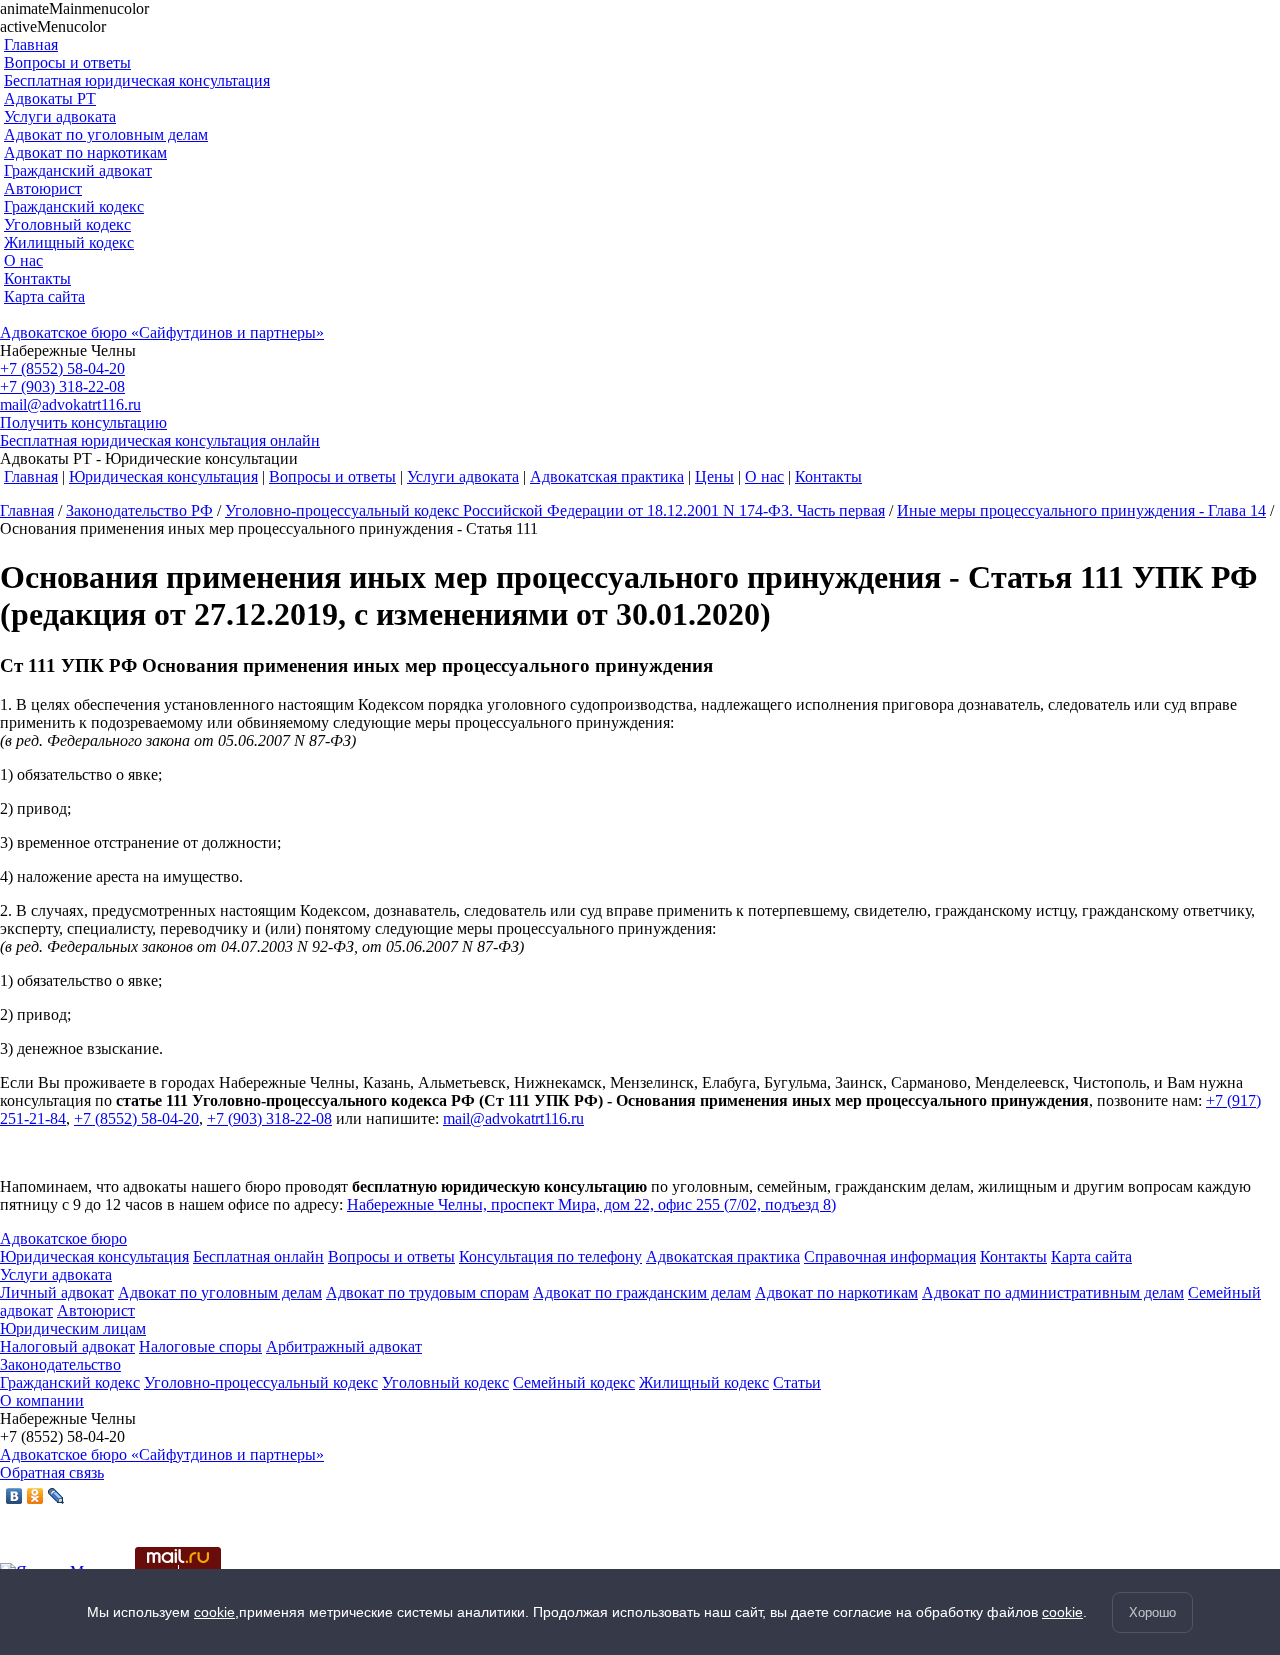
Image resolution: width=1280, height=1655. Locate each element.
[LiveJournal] (56, 1496)
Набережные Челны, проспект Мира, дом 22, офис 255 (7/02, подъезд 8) (591, 1204)
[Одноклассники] (35, 1496)
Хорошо (1152, 1612)
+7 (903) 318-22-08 (62, 386)
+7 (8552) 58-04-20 (62, 368)
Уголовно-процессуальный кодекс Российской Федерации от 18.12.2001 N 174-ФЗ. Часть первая (555, 510)
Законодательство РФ (139, 510)
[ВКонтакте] (14, 1496)
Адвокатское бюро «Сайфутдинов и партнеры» (162, 332)
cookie (214, 1612)
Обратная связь (52, 1472)
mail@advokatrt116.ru (70, 404)
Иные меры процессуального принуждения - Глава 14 (1081, 510)
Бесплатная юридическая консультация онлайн (160, 440)
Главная (27, 510)
